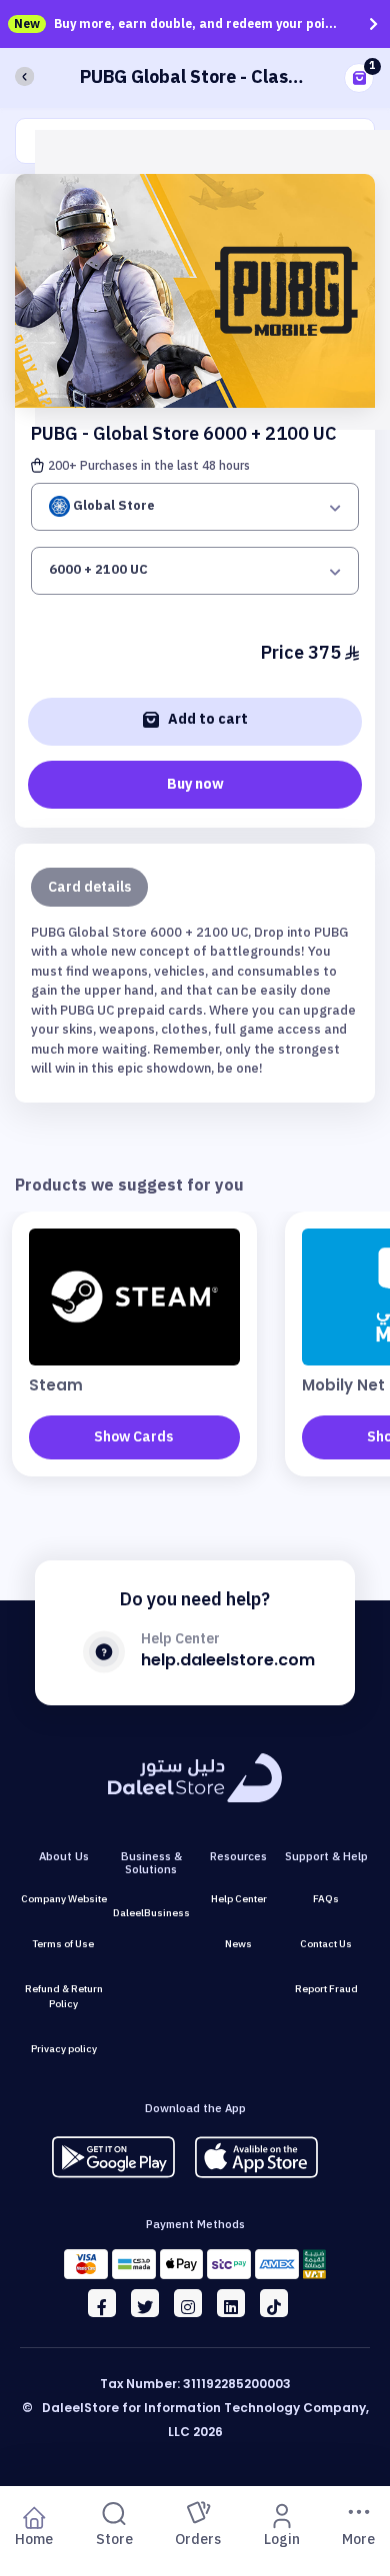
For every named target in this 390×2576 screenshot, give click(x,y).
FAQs (326, 1899)
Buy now (195, 784)
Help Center (239, 1899)
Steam (56, 1385)
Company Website (64, 1899)
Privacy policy (64, 2049)
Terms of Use (63, 1944)
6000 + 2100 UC (98, 569)
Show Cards (133, 1437)
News (238, 1944)
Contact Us (326, 1944)
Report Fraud (326, 1989)
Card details (89, 887)
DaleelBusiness (151, 1913)
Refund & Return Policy (64, 1996)
